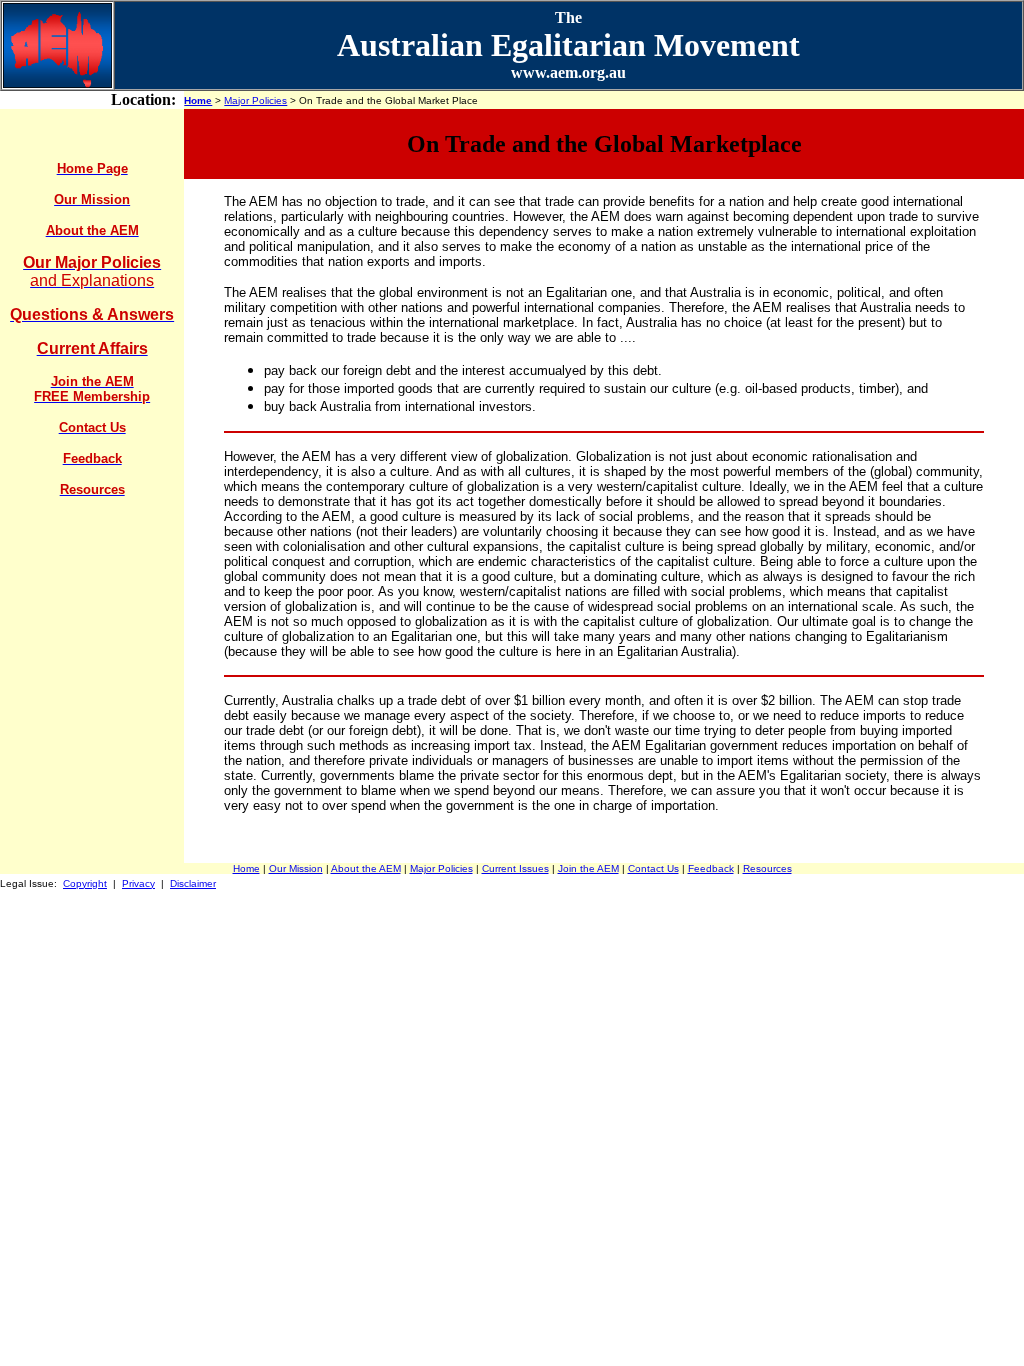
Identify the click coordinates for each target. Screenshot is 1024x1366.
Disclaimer (193, 883)
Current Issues (515, 868)
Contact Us (653, 868)
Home (198, 100)
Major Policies (255, 100)
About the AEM (366, 868)
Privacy (138, 883)
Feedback (711, 868)
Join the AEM (588, 868)
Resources (767, 868)
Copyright (85, 883)
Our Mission (296, 868)
